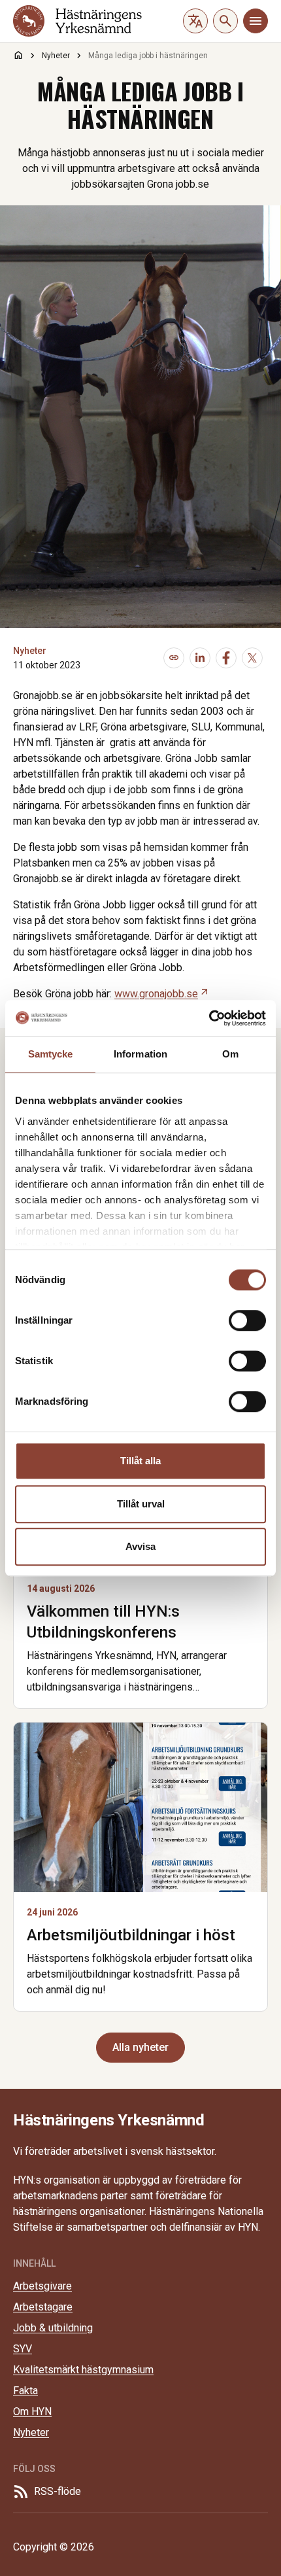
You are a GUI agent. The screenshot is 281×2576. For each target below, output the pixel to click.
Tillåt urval (141, 1504)
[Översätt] (195, 21)
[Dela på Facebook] (226, 658)
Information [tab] (140, 1054)
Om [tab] (230, 1054)
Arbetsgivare (42, 2286)
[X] (252, 658)
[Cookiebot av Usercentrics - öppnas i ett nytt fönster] (209, 1018)
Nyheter (30, 651)
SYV (23, 2349)
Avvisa (140, 1546)
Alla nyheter (140, 2047)
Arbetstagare (43, 2307)
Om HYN (32, 2412)
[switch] (247, 1320)
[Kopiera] (174, 658)
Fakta (25, 2391)
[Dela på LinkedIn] (200, 658)
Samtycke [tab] (51, 1054)
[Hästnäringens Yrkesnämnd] (77, 21)
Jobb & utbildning (53, 2328)
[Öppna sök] (225, 21)
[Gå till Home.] (18, 55)
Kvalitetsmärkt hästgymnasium (83, 2370)
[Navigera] (256, 21)
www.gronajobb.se (162, 994)
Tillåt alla (140, 1461)
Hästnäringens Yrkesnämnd (108, 2120)
